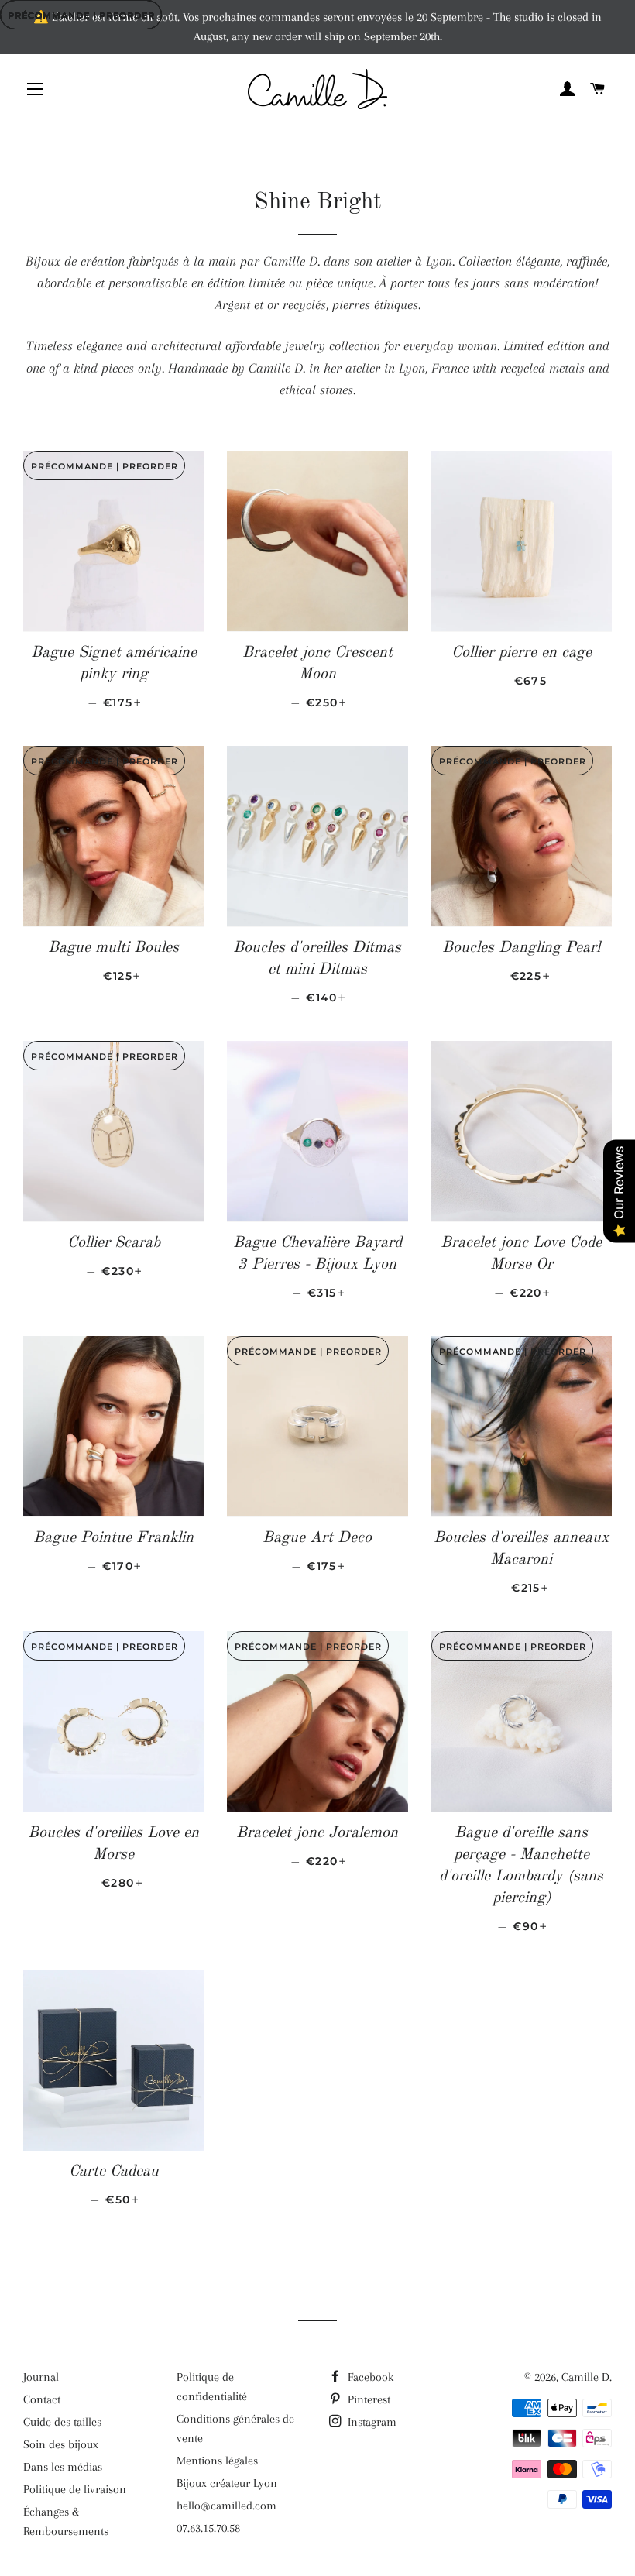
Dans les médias (63, 2467)
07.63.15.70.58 (208, 2528)
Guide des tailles (62, 2422)
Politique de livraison (75, 2489)
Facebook (369, 2377)
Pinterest (367, 2399)
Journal (41, 2377)
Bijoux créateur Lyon (227, 2483)
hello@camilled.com (227, 2506)
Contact (42, 2399)
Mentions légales (217, 2461)
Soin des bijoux (61, 2444)
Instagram (371, 2422)
